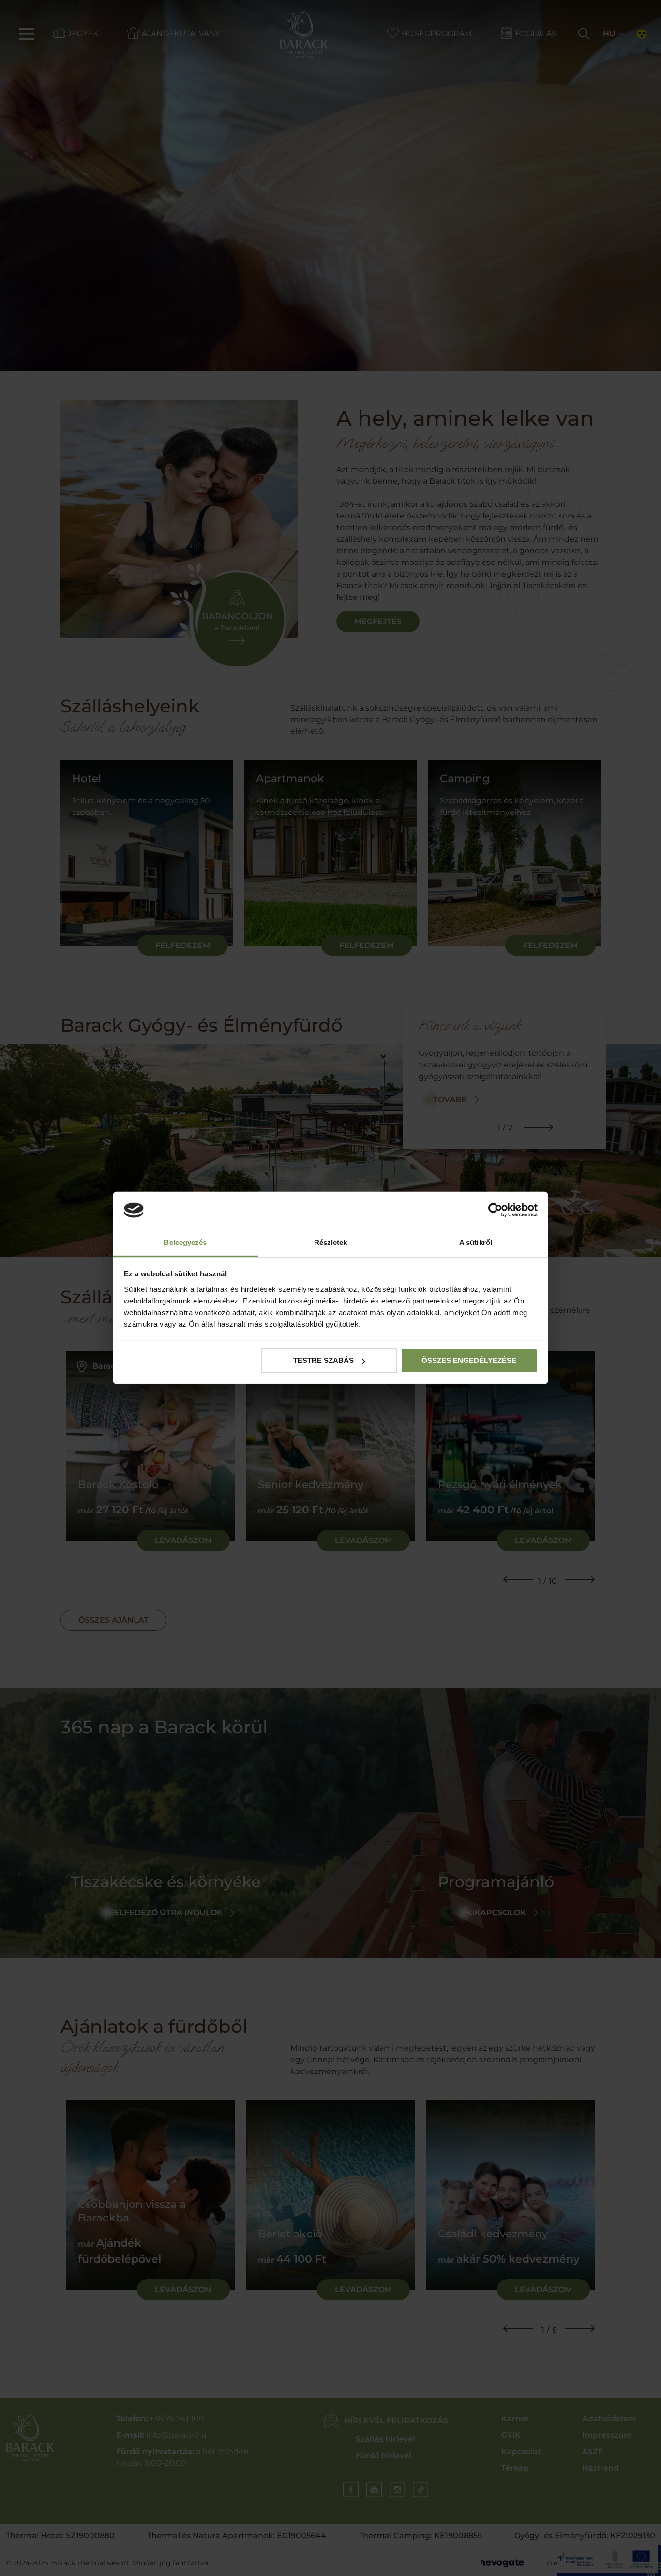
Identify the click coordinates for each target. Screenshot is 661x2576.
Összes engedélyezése (469, 1360)
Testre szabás (323, 1360)
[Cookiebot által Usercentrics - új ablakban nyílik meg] (495, 1210)
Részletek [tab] (331, 1242)
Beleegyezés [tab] (185, 1242)
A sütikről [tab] (476, 1242)
